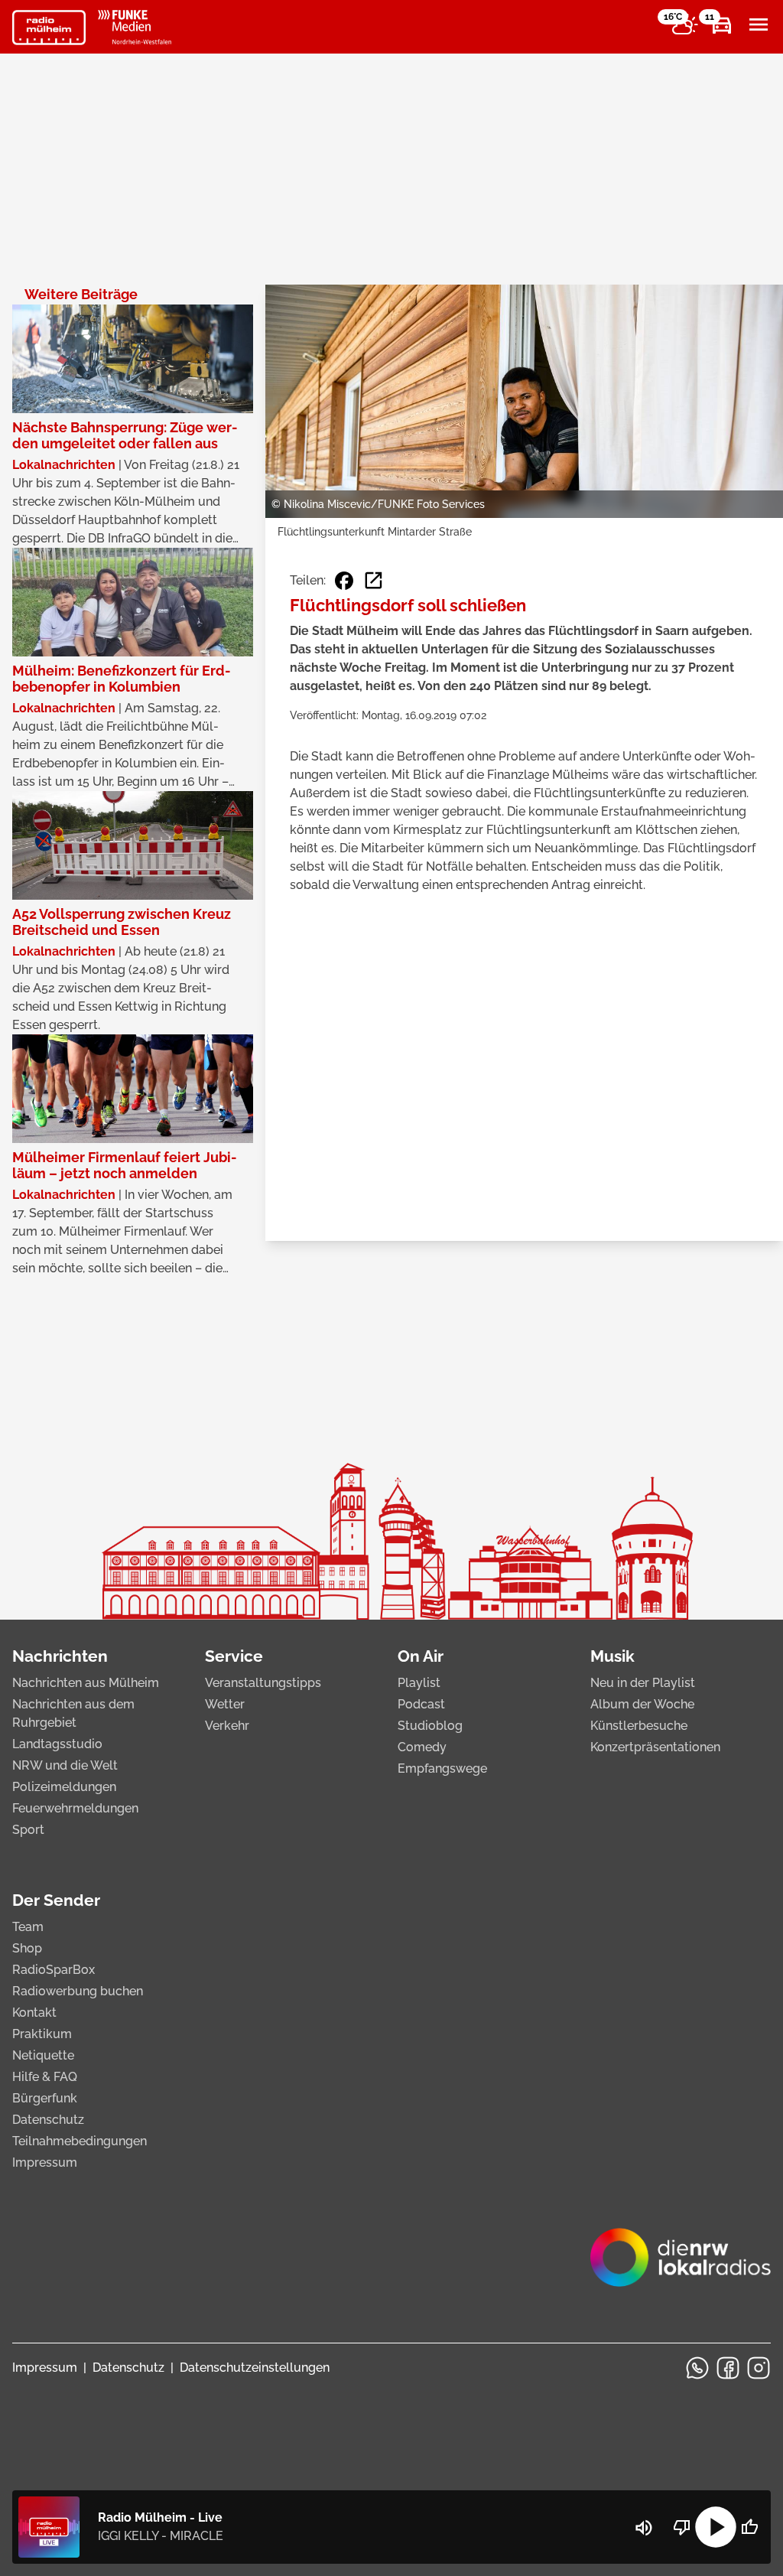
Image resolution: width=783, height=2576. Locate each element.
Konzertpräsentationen (655, 1747)
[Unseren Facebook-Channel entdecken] (728, 2368)
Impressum (45, 2162)
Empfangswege (442, 1768)
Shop (27, 1948)
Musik (612, 1656)
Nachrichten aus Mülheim (86, 1683)
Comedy (422, 1747)
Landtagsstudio (57, 1744)
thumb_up (749, 2527)
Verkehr (227, 1726)
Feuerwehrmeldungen (75, 1808)
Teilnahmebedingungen (80, 2141)
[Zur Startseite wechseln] (49, 28)
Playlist (419, 1683)
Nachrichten (60, 1656)
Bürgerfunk (45, 2098)
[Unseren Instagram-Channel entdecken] (759, 2368)
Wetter (225, 1704)
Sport (28, 1830)
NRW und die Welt (65, 1765)
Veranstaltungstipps (263, 1683)
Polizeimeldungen (64, 1787)
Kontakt (34, 2013)
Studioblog (430, 1726)
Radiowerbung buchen (78, 1991)
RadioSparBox (54, 1970)
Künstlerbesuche (639, 1726)
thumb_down (682, 2527)
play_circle (716, 2527)
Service (234, 1656)
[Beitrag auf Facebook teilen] (344, 581)
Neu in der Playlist (643, 1683)
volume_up (644, 2528)
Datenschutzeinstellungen (255, 2368)
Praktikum (42, 2034)
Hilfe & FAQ (45, 2077)
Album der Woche (642, 1704)
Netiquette (43, 2055)
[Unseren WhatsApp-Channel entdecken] (697, 2368)
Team (28, 1927)
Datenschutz (48, 2120)
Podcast (421, 1704)
